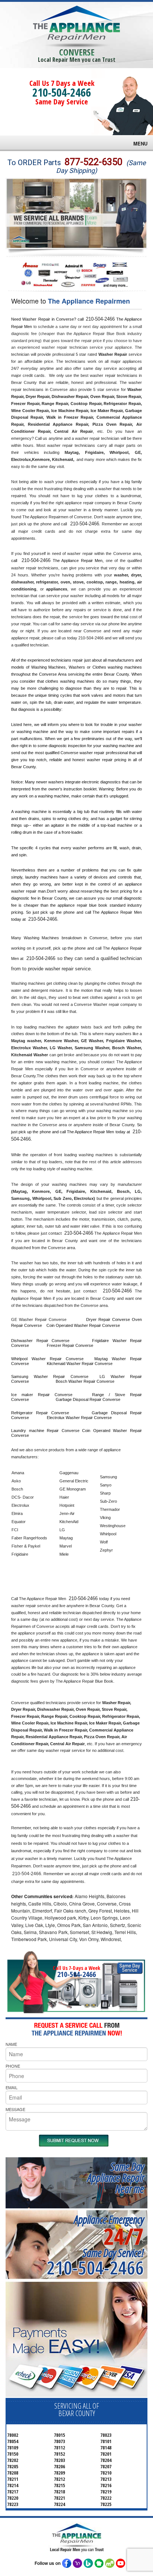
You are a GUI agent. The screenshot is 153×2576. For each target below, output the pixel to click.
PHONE (13, 2066)
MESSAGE (15, 2109)
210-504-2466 (62, 92)
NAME (11, 2044)
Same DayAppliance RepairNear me (115, 2177)
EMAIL (12, 2087)
